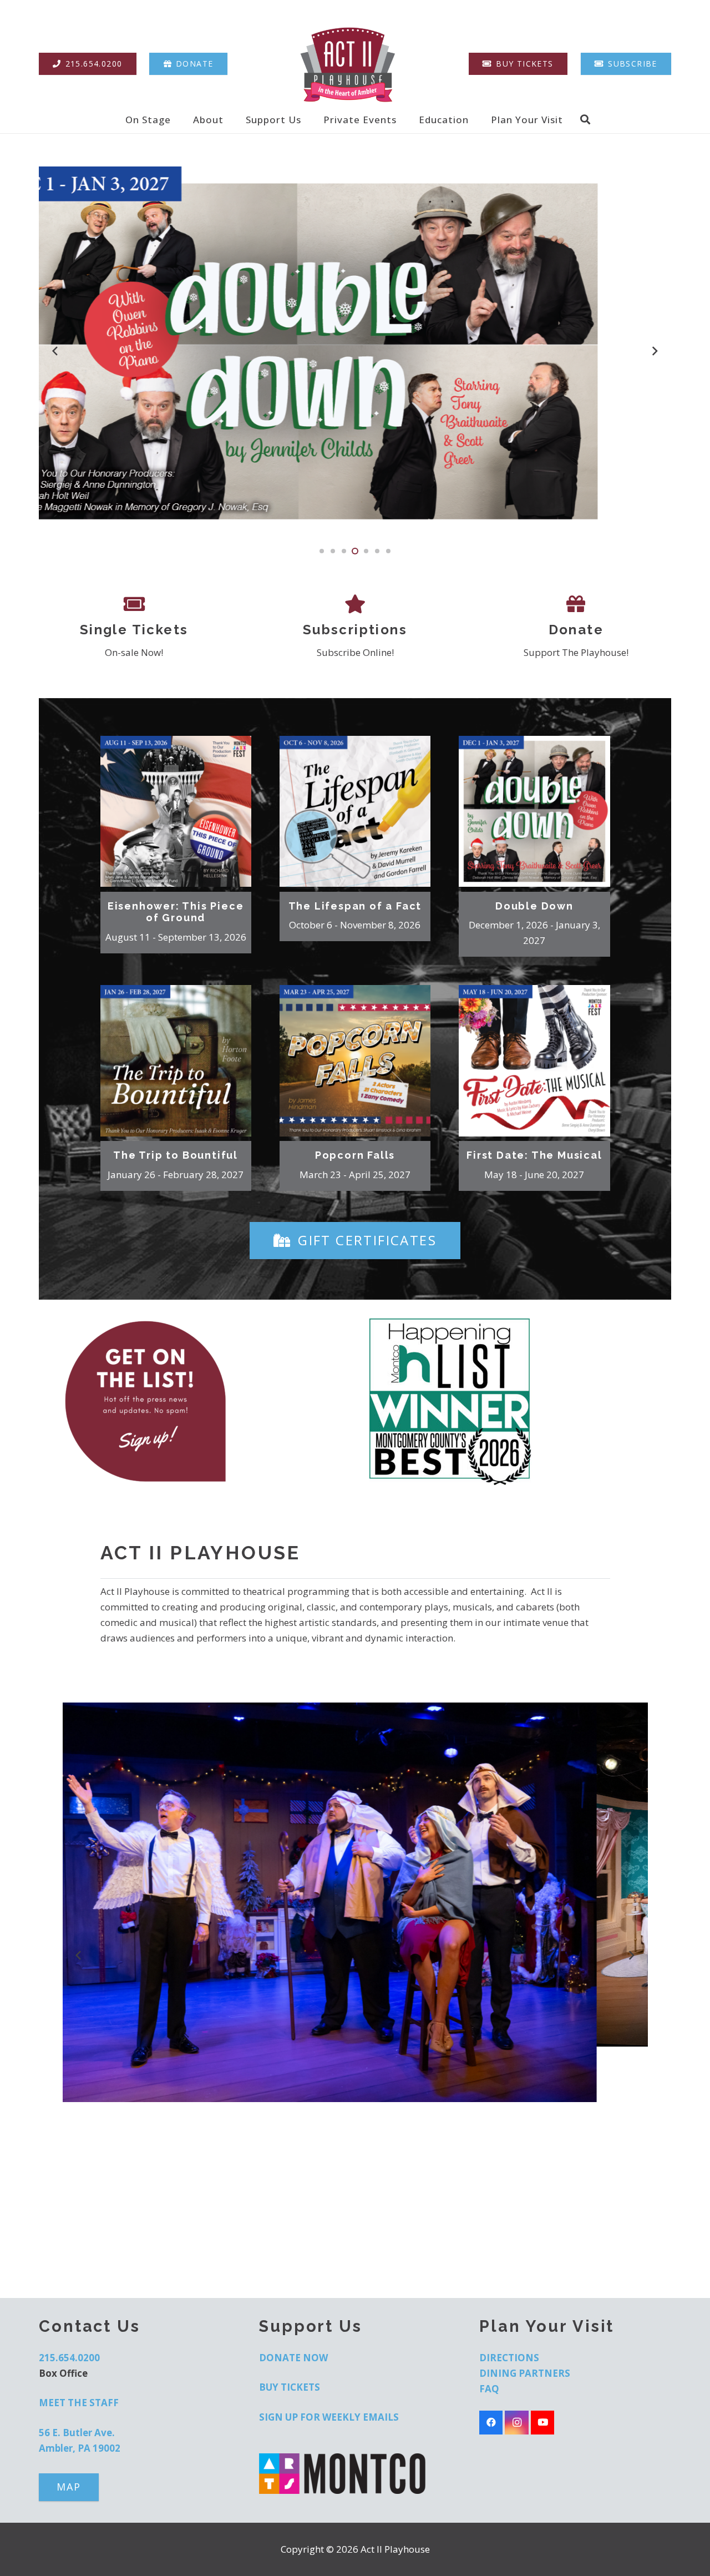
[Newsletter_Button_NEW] (202, 1402)
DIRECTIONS (509, 2358)
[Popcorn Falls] (355, 1060)
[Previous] (55, 351)
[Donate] (576, 604)
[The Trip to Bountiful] (176, 1060)
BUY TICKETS (290, 2387)
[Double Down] (534, 811)
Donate (576, 630)
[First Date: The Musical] (534, 1060)
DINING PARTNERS (525, 2373)
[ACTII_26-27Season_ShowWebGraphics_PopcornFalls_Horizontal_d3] (355, 352)
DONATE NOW (293, 2358)
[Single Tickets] (134, 604)
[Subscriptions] (355, 604)
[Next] (655, 351)
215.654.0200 (69, 2358)
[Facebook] (491, 2423)
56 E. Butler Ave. (77, 2433)
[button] (179, 119)
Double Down (534, 906)
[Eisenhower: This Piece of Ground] (176, 811)
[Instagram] (517, 2423)
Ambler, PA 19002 (80, 2448)
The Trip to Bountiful (176, 1155)
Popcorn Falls (355, 1155)
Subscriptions (355, 630)
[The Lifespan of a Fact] (355, 811)
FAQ (489, 2389)
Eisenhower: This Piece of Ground (176, 912)
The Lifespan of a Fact (355, 906)
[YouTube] (543, 2423)
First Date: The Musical (534, 1155)
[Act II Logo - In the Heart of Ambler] (348, 64)
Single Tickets (134, 630)
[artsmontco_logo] (355, 2474)
